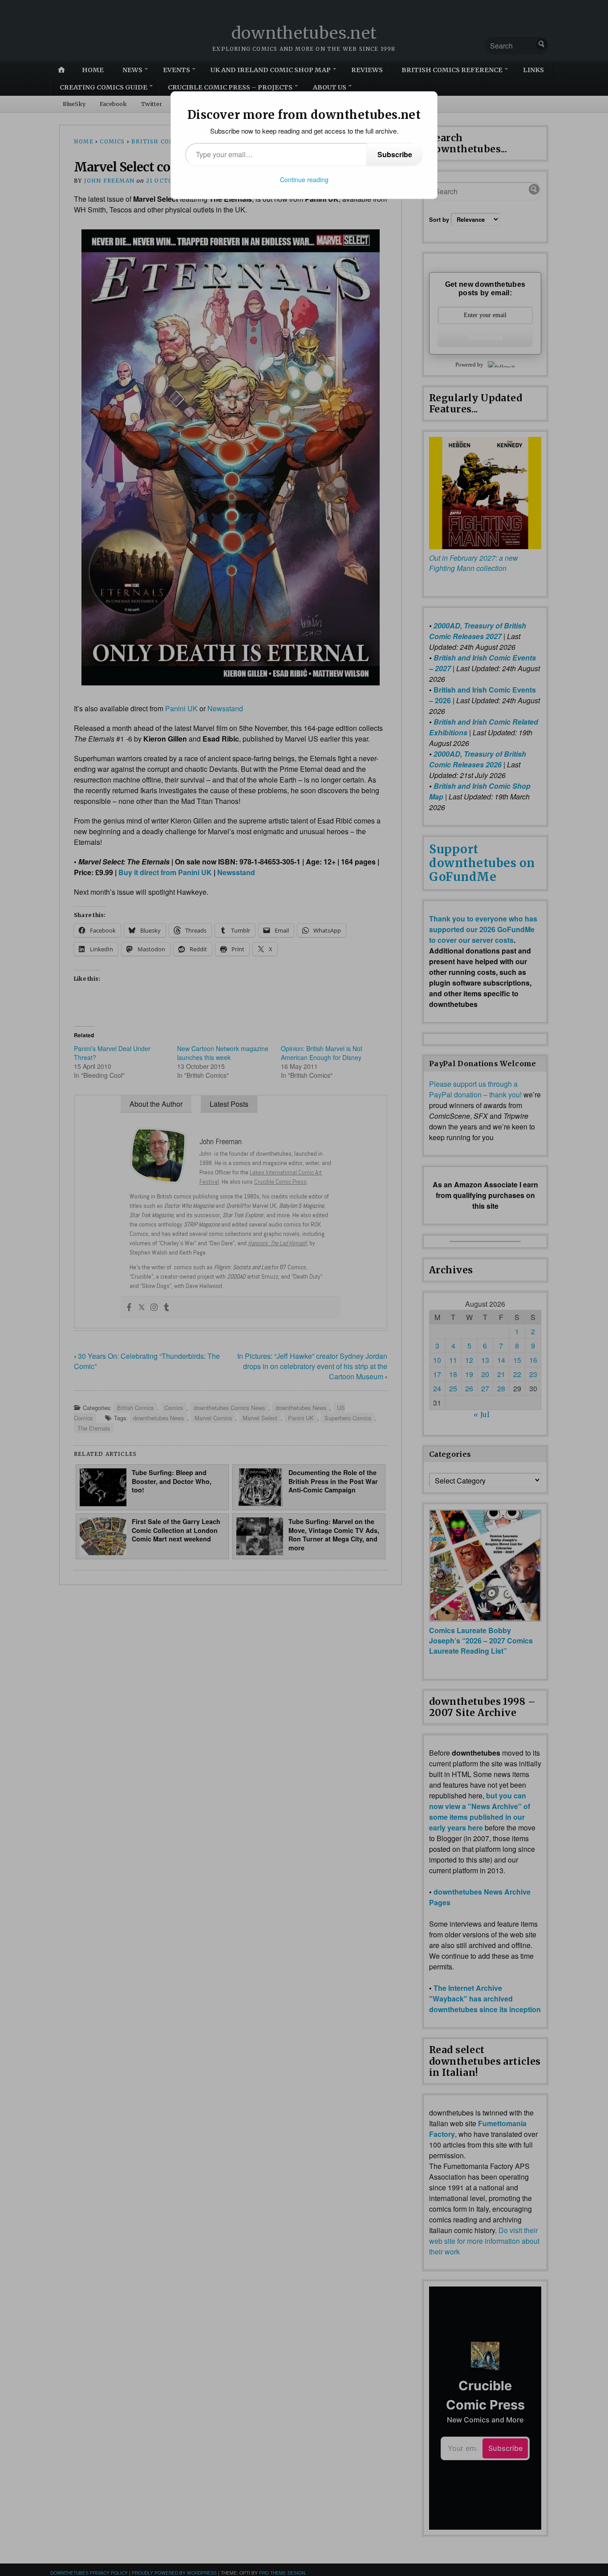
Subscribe (395, 154)
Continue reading (304, 179)
